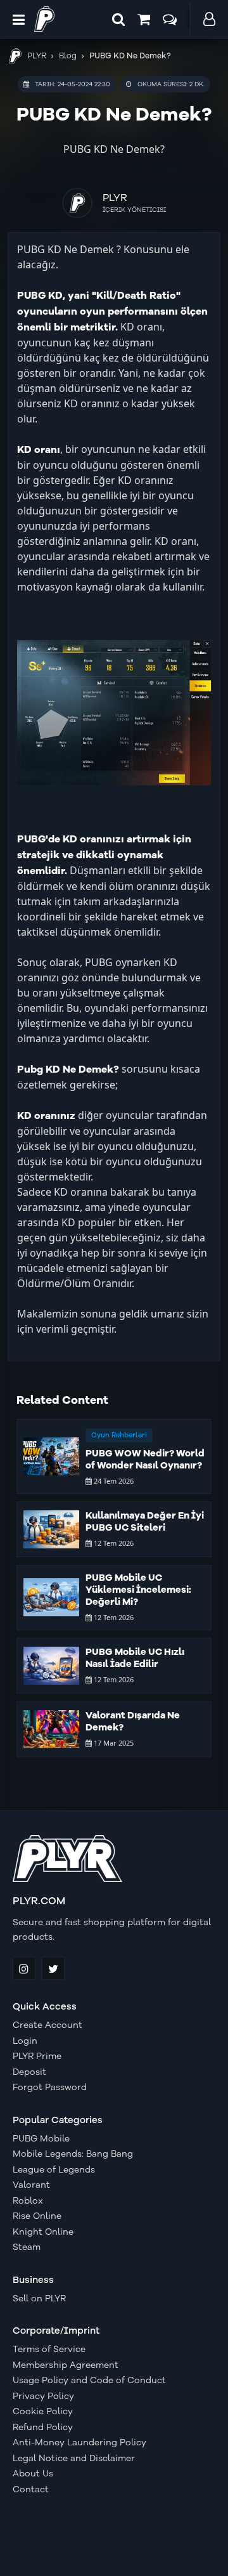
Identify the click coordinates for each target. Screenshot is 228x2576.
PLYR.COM (39, 1901)
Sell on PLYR (39, 2299)
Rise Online (37, 2216)
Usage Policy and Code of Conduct (89, 2381)
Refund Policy (43, 2428)
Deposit (29, 2072)
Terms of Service (49, 2350)
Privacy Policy (43, 2396)
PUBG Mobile (41, 2139)
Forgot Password (50, 2088)
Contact (31, 2490)
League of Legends (54, 2170)
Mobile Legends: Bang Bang (73, 2154)
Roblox (28, 2201)
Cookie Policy (43, 2412)
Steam (27, 2247)
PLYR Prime (37, 2056)
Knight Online (43, 2232)
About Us (33, 2474)
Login (25, 2041)
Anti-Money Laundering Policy (79, 2443)
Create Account (47, 2025)
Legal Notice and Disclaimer (74, 2459)
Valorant (31, 2185)
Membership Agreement (66, 2365)
